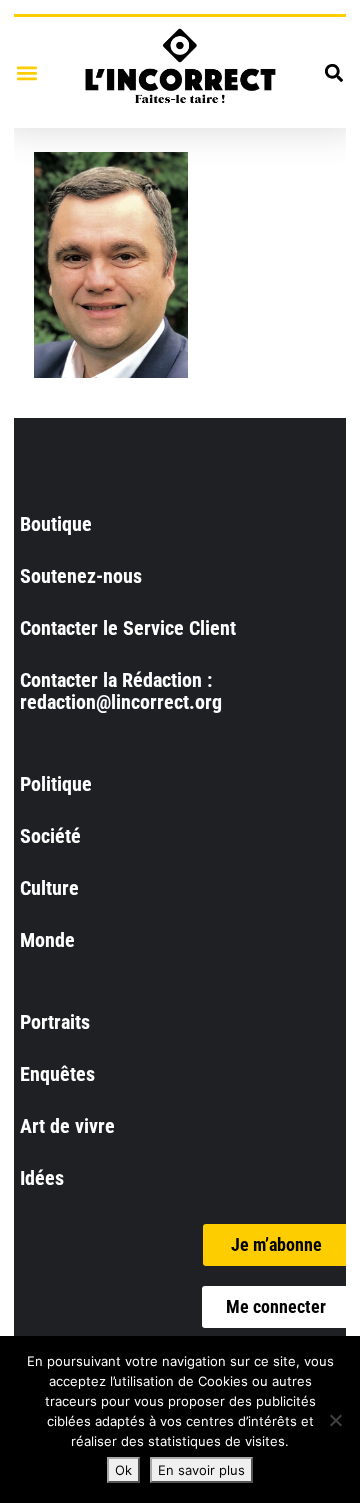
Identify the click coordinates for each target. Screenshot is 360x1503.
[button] (26, 72)
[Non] (335, 1420)
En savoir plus (201, 1470)
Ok (123, 1470)
